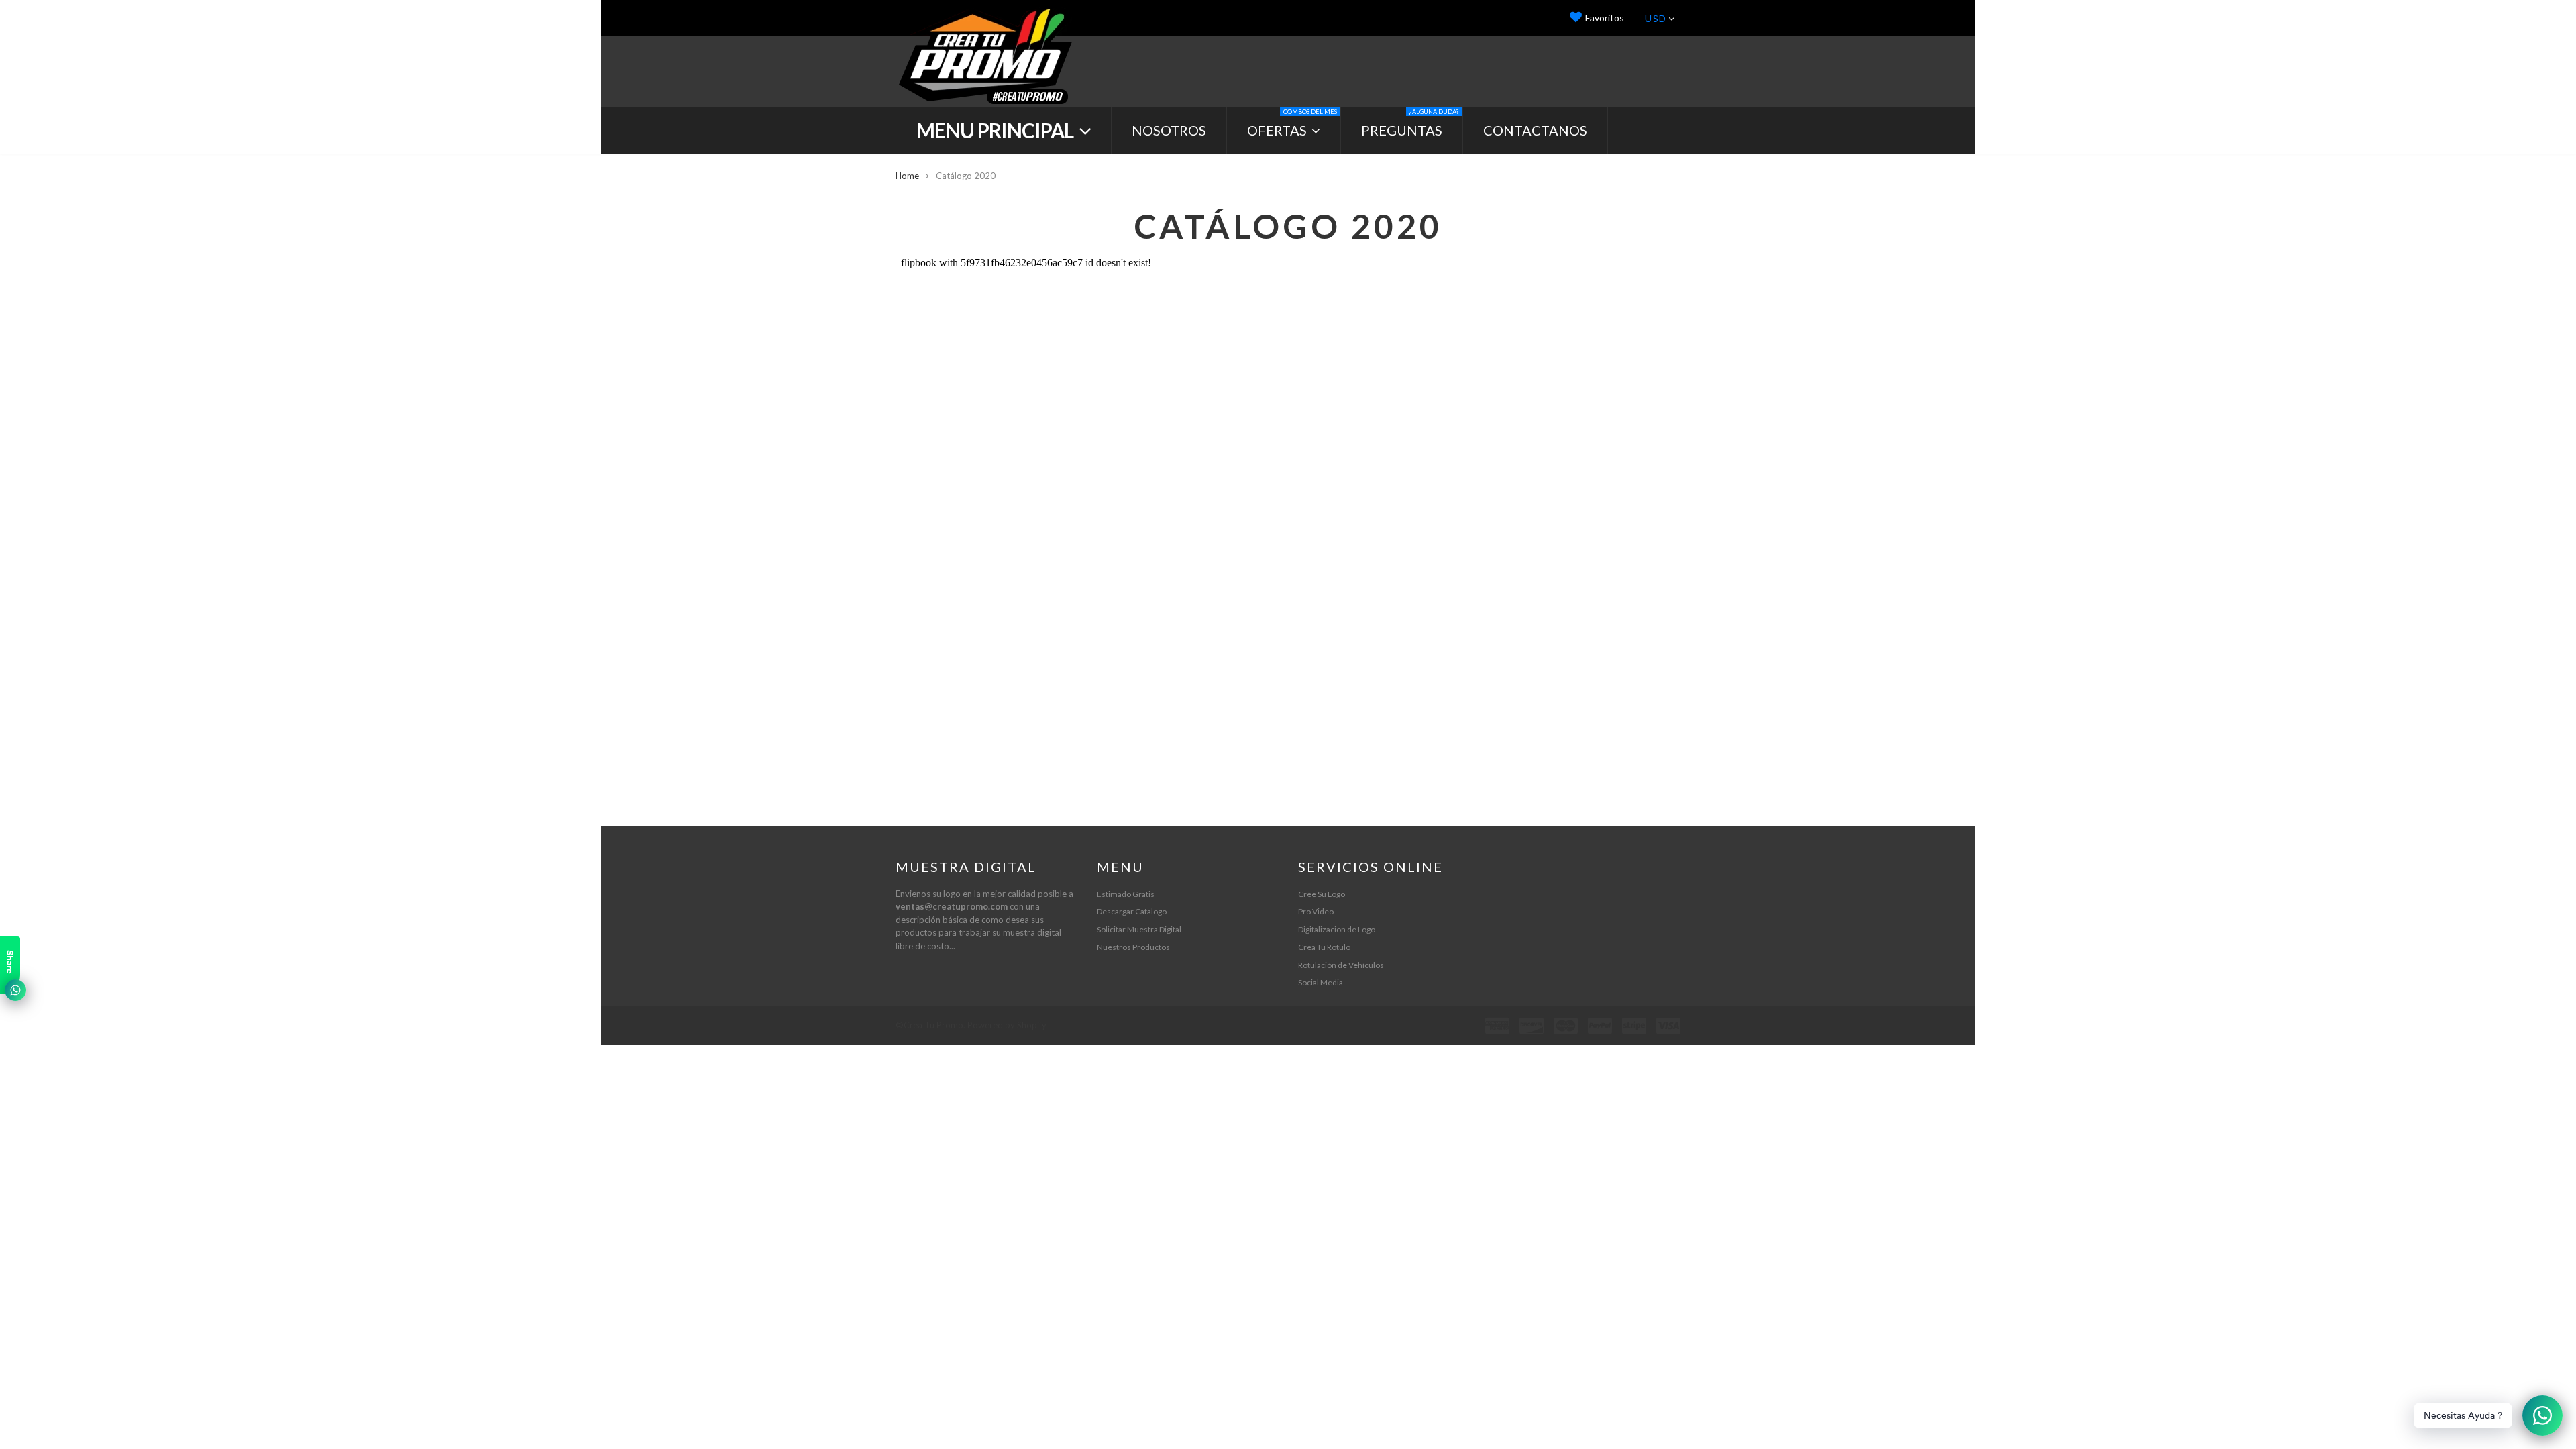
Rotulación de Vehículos (1341, 965)
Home (907, 176)
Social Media (1321, 982)
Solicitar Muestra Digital (1139, 929)
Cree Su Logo (1322, 894)
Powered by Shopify (1007, 1025)
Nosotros (1169, 130)
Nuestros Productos (1133, 947)
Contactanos (1535, 130)
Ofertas (1292, 123)
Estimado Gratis (1126, 894)
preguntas (1410, 123)
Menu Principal (997, 130)
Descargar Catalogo (1132, 911)
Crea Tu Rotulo (1324, 947)
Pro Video (1316, 911)
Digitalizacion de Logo (1337, 929)
